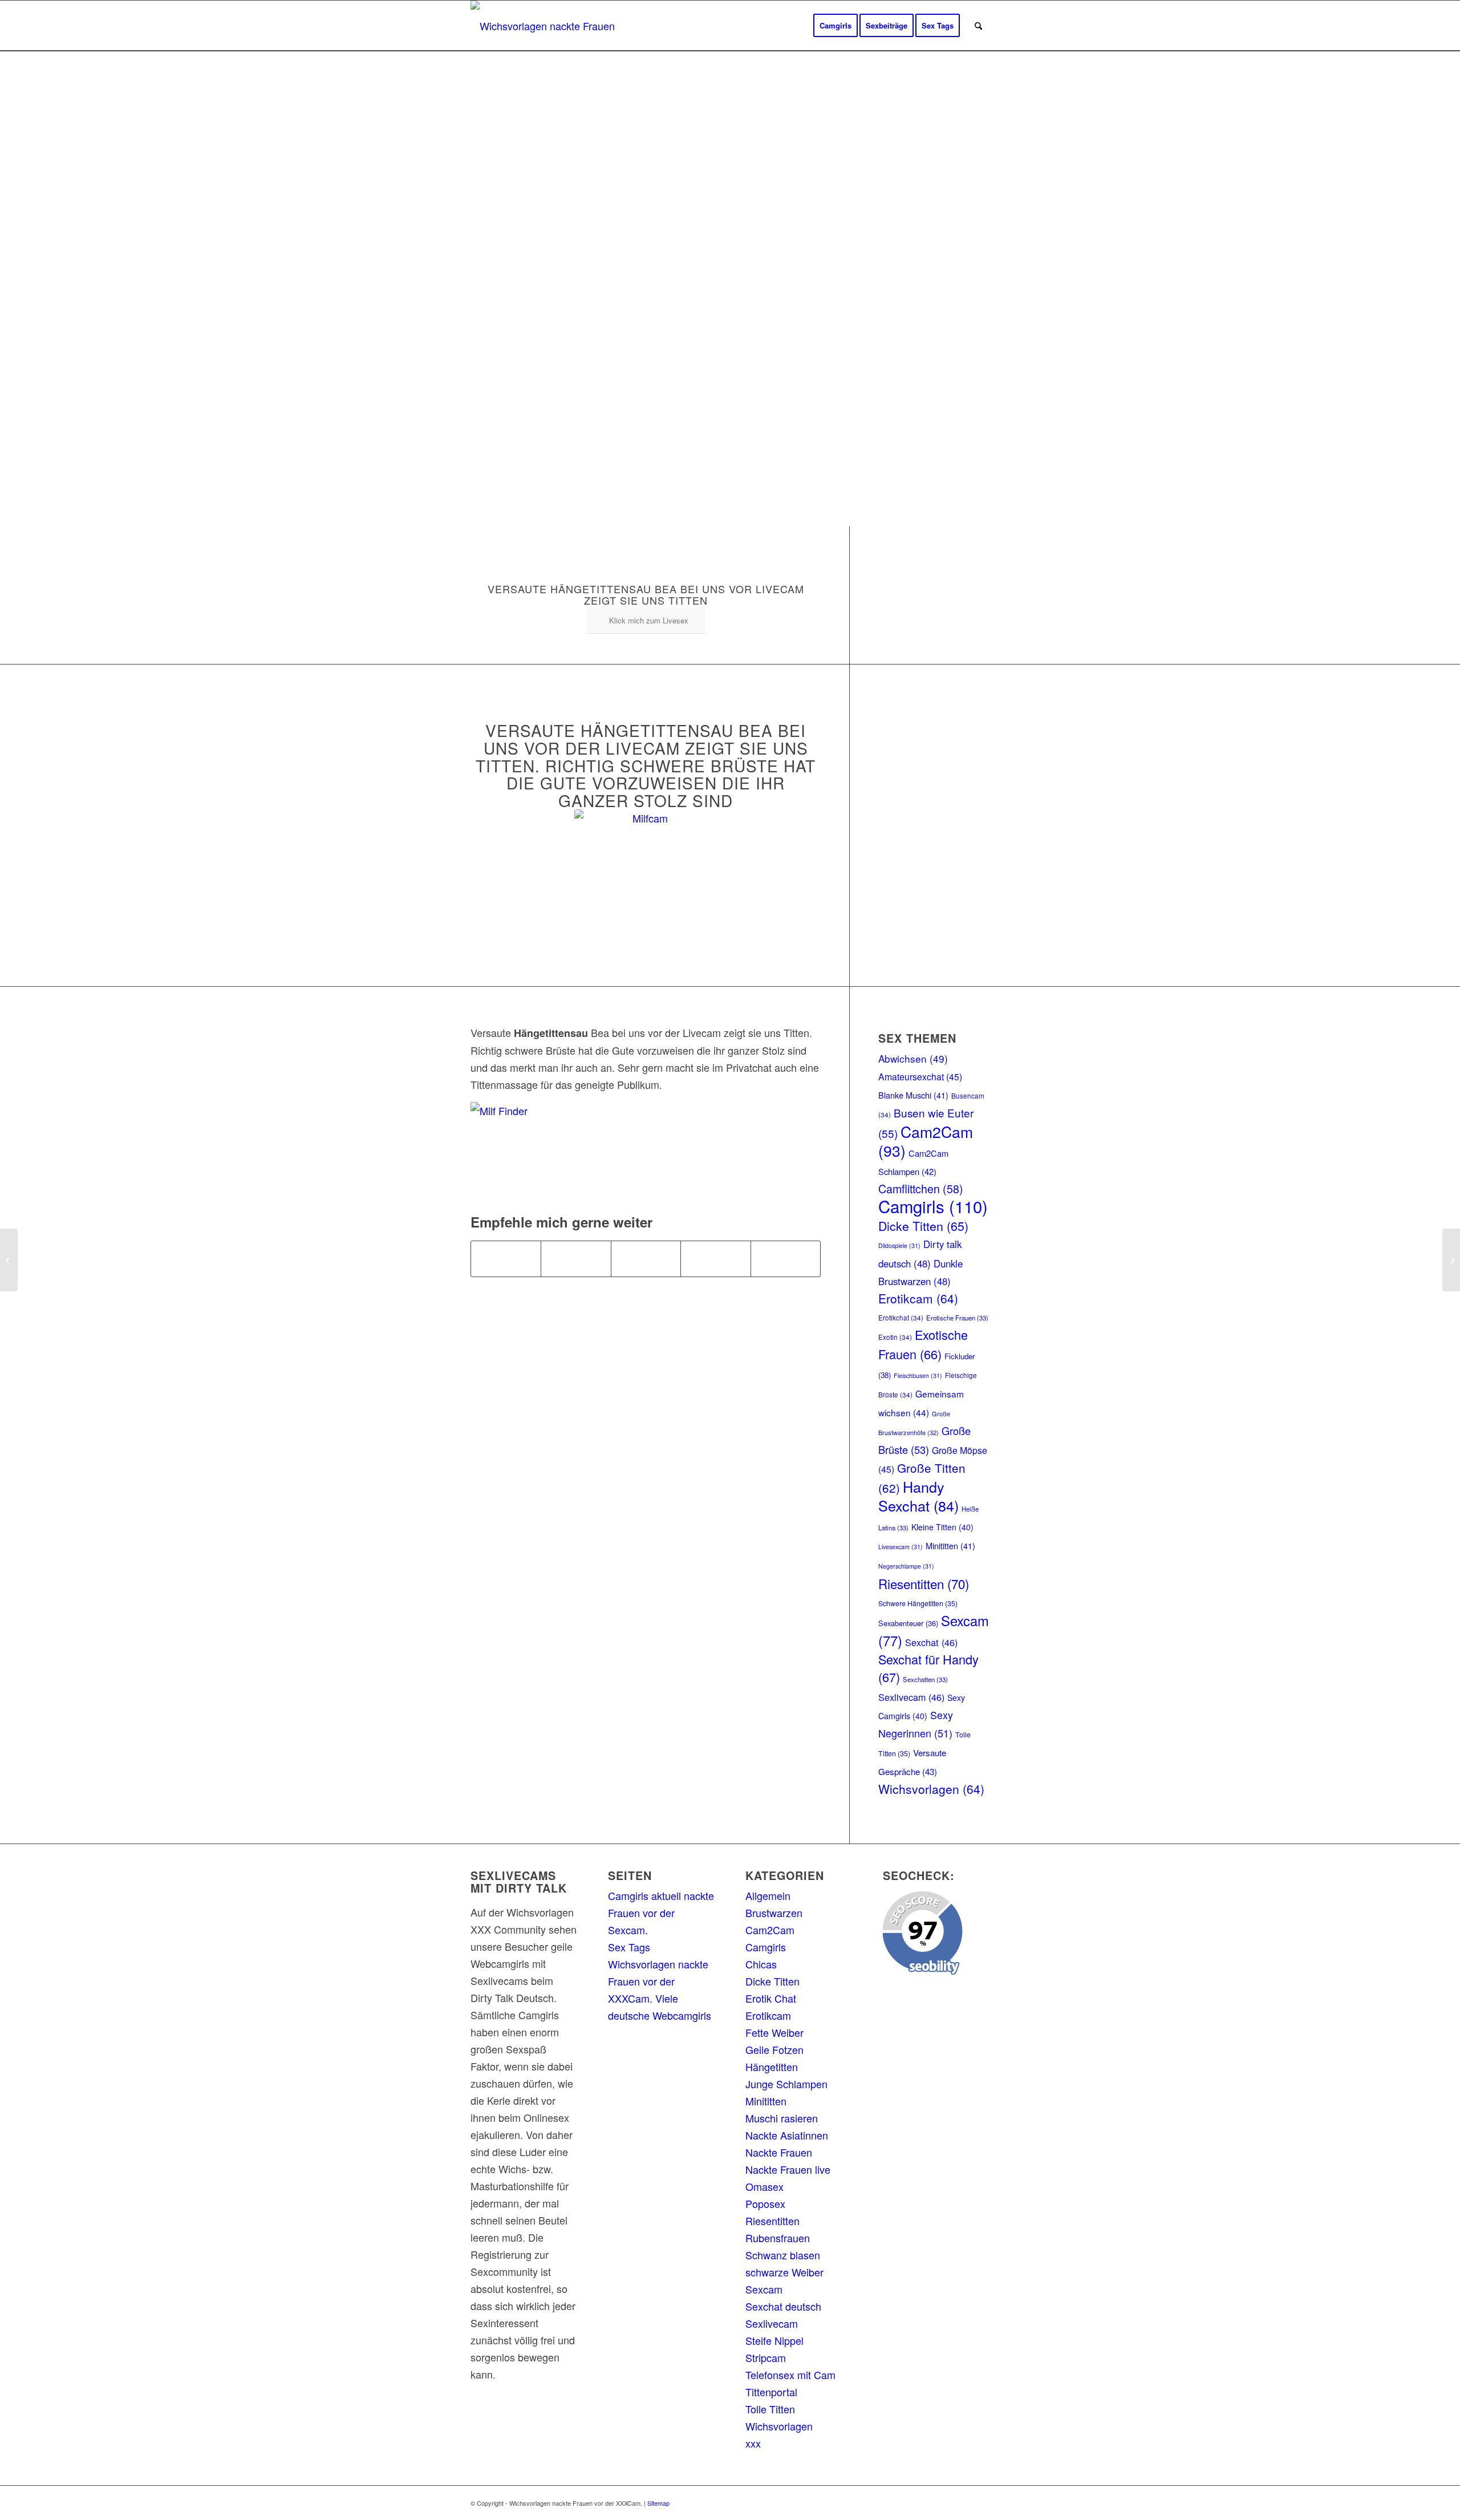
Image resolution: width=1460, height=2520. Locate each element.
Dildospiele (899, 1245)
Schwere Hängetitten (918, 1603)
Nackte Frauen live (788, 2169)
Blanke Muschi (913, 1095)
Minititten (950, 1545)
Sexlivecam (911, 1697)
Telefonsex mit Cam (790, 2375)
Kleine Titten (942, 1527)
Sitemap (658, 2503)
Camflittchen (921, 1188)
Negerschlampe (906, 1566)
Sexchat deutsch (783, 2306)
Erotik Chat (771, 1998)
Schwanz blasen (783, 2255)
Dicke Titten (923, 1225)
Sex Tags (629, 1947)
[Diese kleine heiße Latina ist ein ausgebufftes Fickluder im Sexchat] (1451, 1260)
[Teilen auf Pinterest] (715, 1259)
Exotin (895, 1337)
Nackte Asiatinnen (787, 2135)
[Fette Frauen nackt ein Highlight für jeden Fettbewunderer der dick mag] (9, 1260)
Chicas (761, 1964)
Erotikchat (901, 1318)
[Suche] (978, 26)
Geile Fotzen (774, 2049)
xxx (753, 2443)
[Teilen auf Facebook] (506, 1259)
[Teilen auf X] (576, 1259)
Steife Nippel (774, 2340)
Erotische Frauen (957, 1318)
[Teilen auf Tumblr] (786, 1259)
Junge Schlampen (786, 2084)
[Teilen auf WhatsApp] (646, 1259)
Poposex (765, 2203)
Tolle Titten (770, 2409)
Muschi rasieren (782, 2118)
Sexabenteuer (908, 1623)
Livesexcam (901, 1547)
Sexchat (931, 1642)
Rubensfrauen (778, 2238)
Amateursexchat (920, 1077)
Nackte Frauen (779, 2152)
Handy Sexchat (918, 1496)
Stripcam (766, 2357)
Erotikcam (918, 1298)
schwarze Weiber (784, 2272)
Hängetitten (772, 2067)
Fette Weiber (774, 2032)
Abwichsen (913, 1058)
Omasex (765, 2186)
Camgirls (933, 1206)
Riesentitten (924, 1583)
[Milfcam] (646, 881)
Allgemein (768, 1895)
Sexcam (764, 2289)
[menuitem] (836, 26)
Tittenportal (771, 2392)
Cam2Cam (926, 1141)
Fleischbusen (918, 1376)
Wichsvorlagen (931, 1789)
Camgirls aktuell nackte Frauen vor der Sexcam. (661, 1913)
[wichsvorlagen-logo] (546, 26)
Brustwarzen (774, 1913)
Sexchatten (925, 1679)
